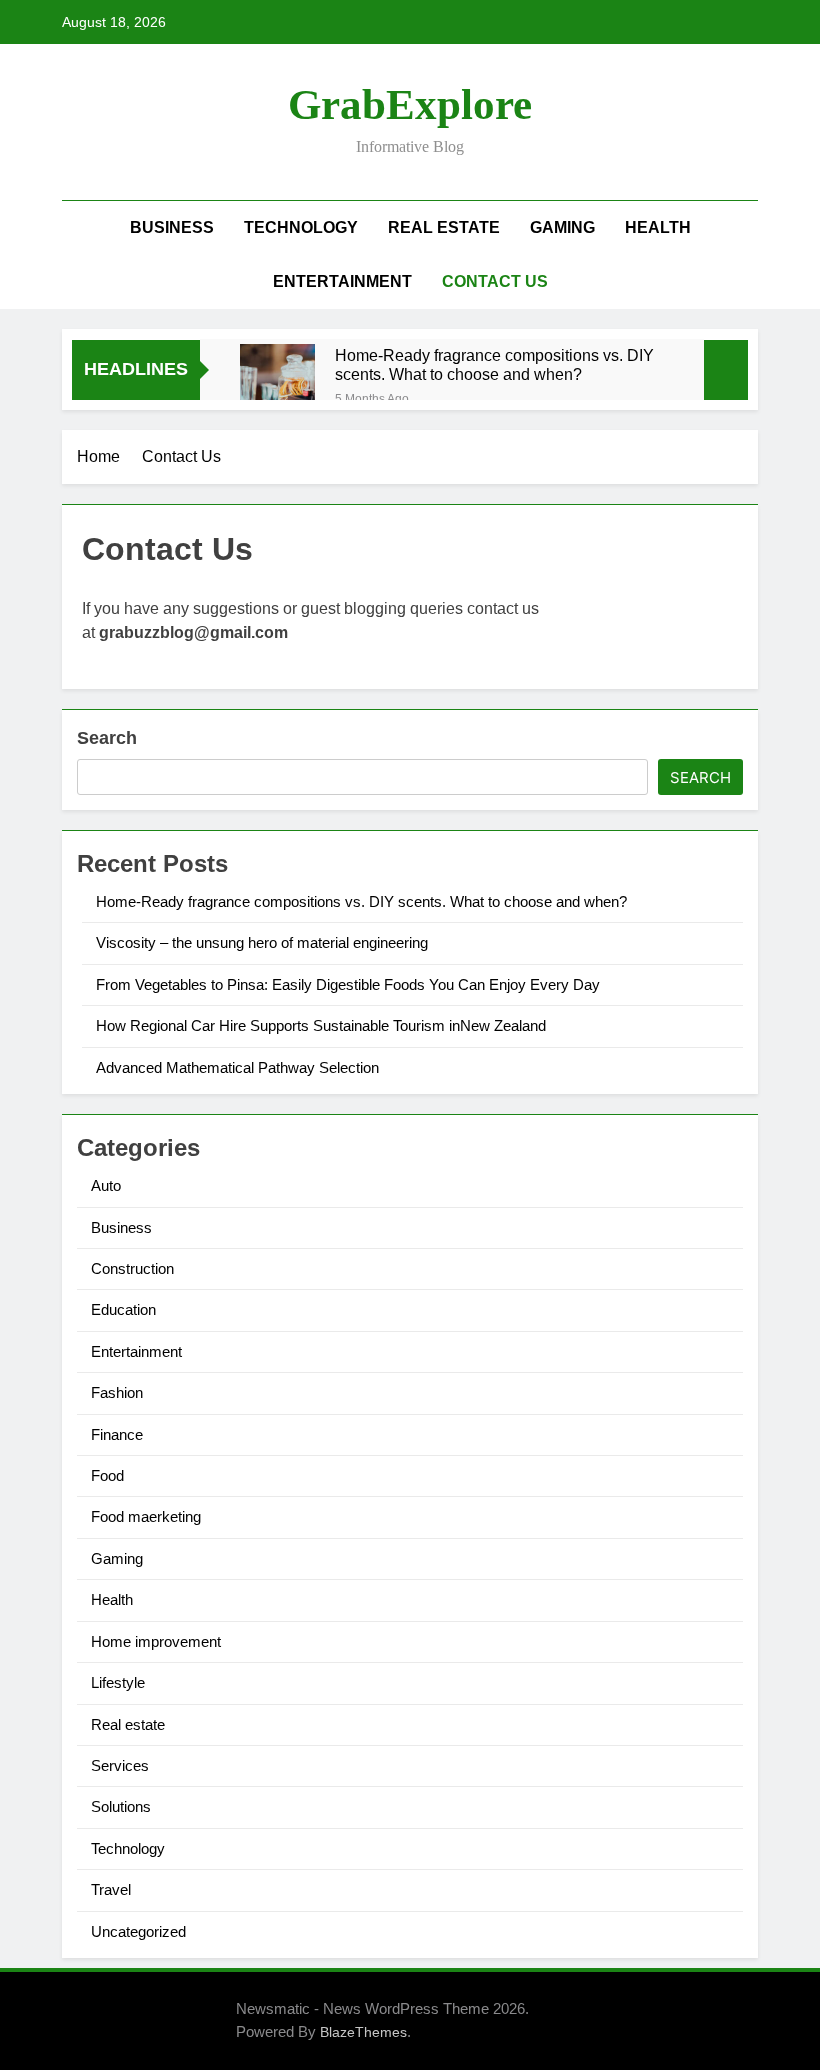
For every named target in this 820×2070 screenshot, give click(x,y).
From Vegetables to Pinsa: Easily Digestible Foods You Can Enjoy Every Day (348, 984)
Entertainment (342, 281)
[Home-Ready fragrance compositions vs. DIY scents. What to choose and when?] (277, 381)
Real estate (444, 227)
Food (107, 1475)
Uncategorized (138, 1931)
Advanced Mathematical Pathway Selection (237, 1067)
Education (123, 1309)
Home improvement (156, 1641)
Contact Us (495, 281)
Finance (117, 1434)
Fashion (117, 1392)
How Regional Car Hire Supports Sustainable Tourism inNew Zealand (321, 1025)
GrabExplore (410, 104)
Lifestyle (118, 1682)
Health (658, 227)
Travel (111, 1889)
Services (120, 1765)
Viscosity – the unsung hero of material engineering (262, 942)
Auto (106, 1185)
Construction (132, 1268)
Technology (301, 227)
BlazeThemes (363, 2032)
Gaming (562, 227)
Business (172, 227)
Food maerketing (146, 1516)
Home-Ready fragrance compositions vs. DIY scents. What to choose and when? (494, 364)
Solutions (121, 1806)
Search (107, 738)
